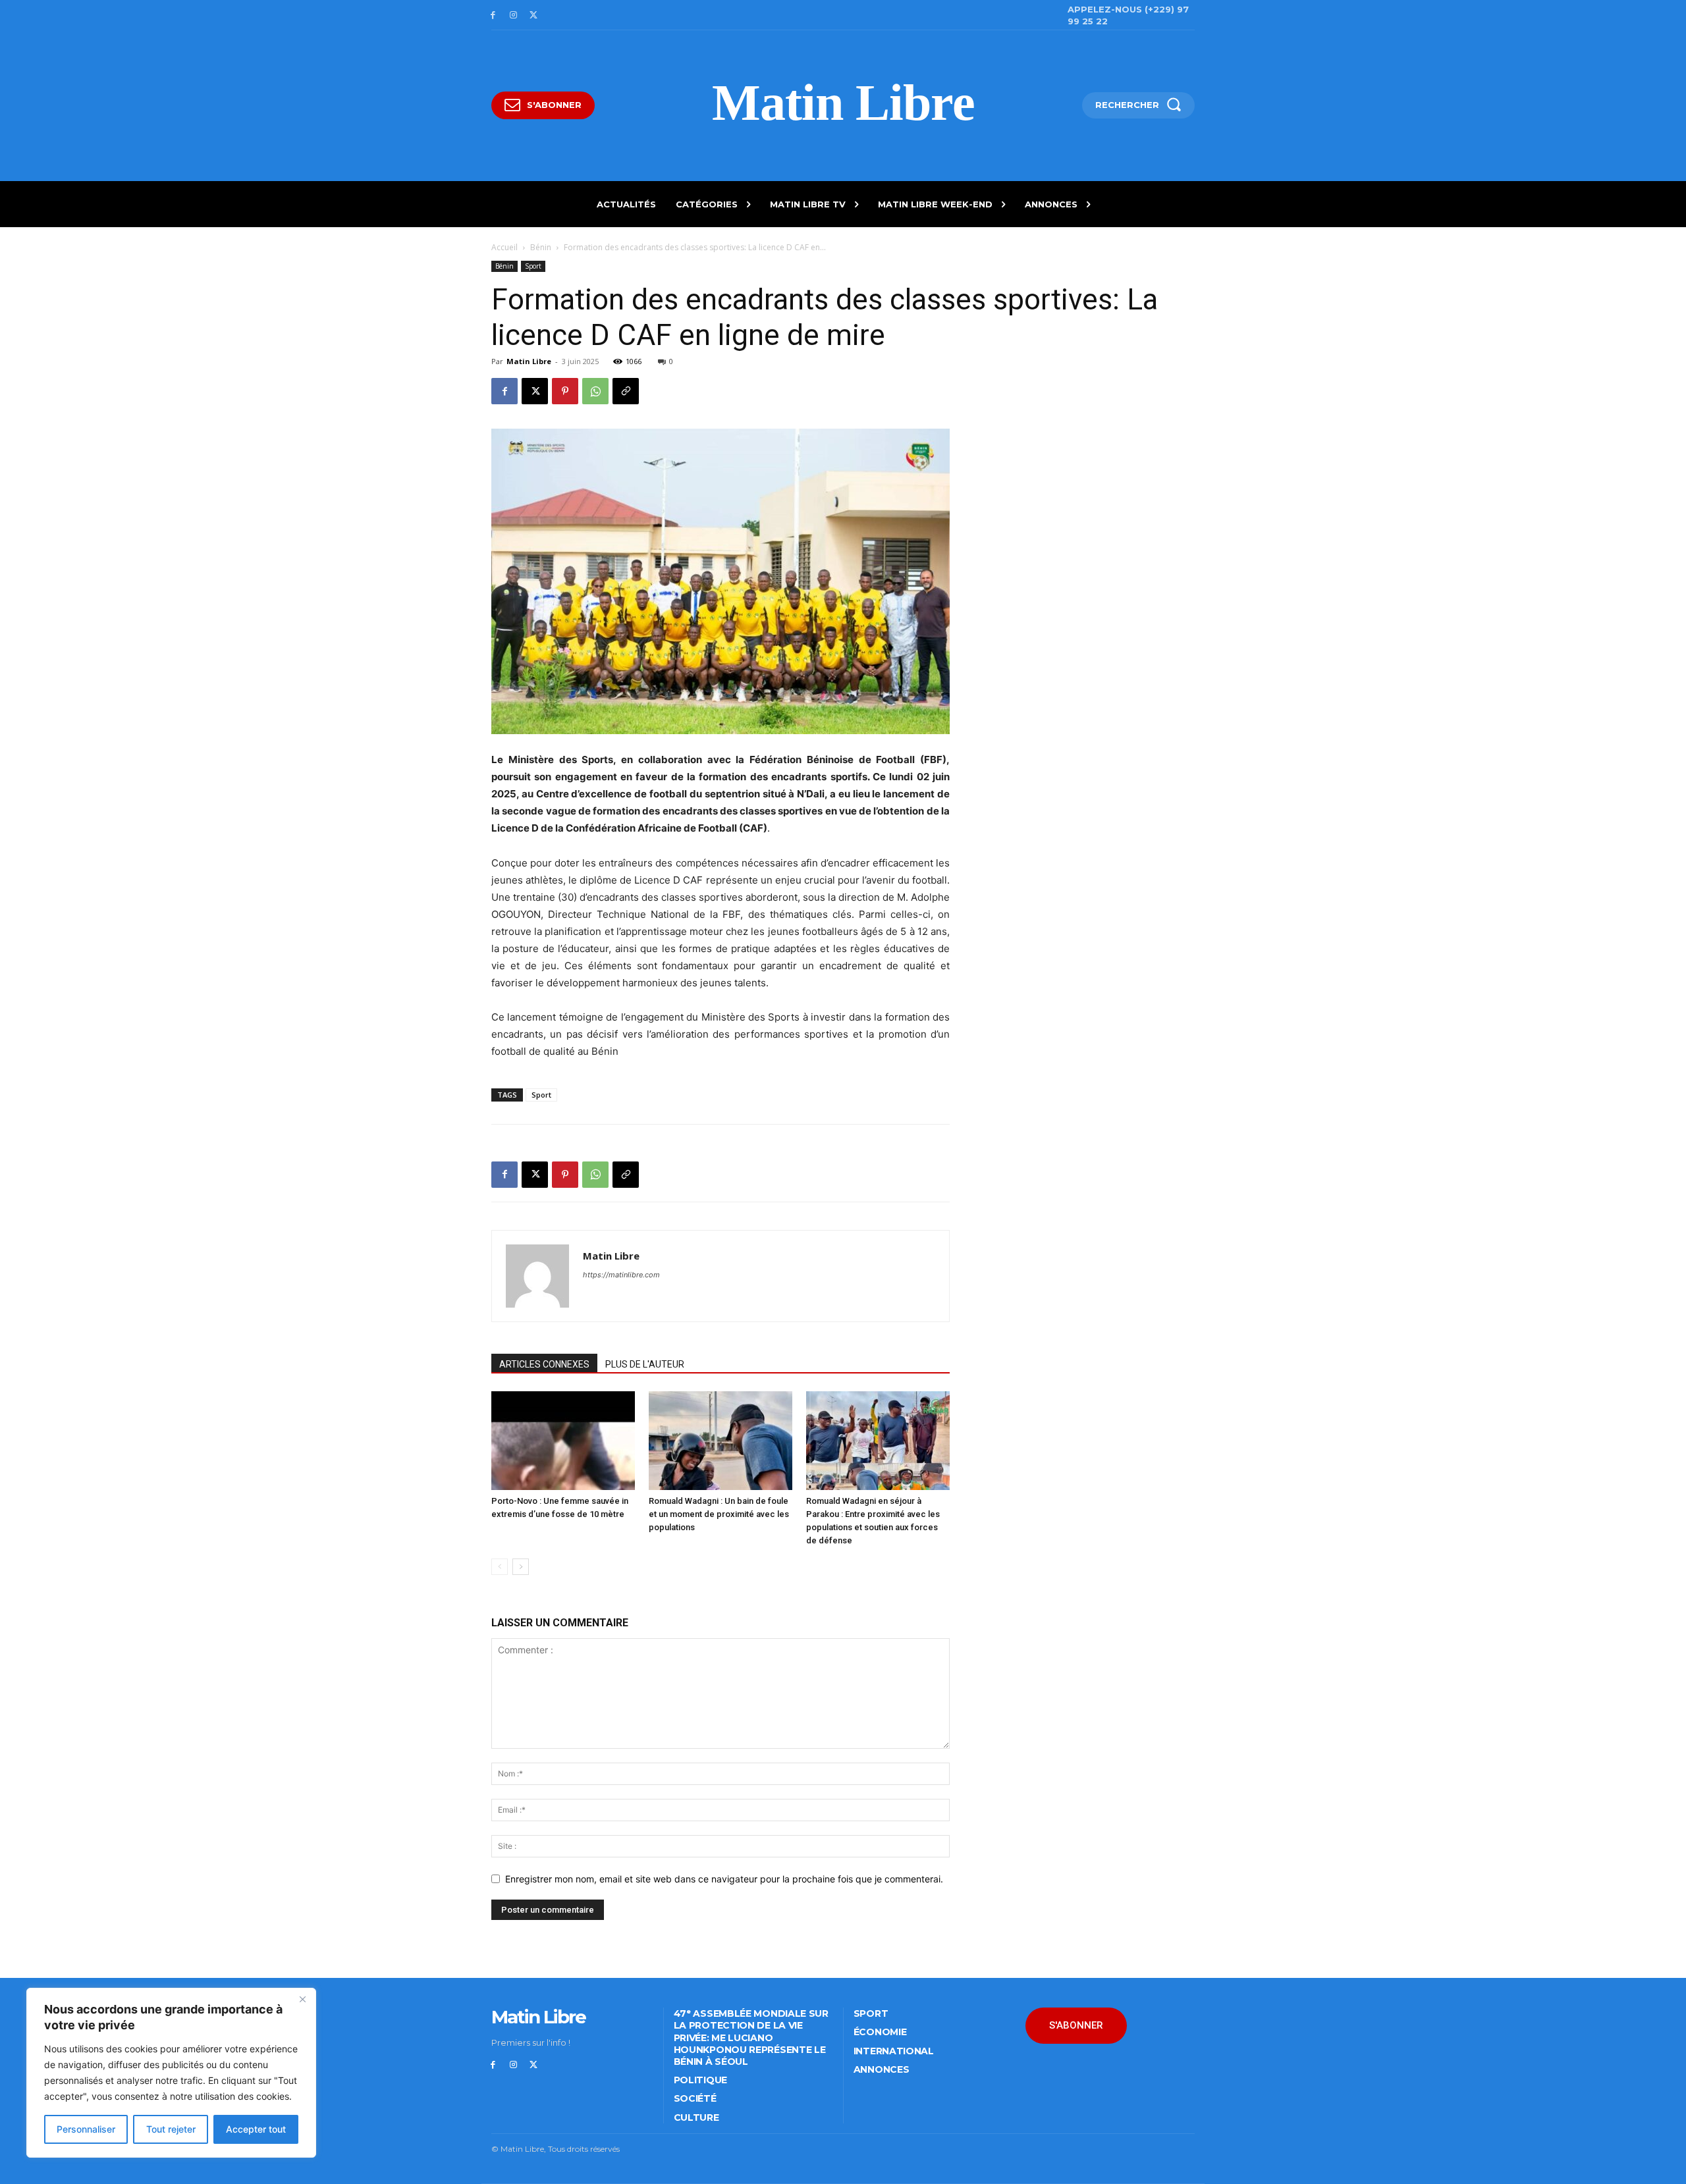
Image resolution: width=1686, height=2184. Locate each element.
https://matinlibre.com (621, 1275)
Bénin (541, 247)
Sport (533, 266)
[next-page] (521, 1567)
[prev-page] (500, 1567)
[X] (534, 15)
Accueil (504, 247)
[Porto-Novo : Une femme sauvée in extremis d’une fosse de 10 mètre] (563, 1441)
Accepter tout (256, 2129)
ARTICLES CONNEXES (544, 1364)
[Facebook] (493, 15)
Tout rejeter (171, 2129)
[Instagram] (513, 15)
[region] (171, 2073)
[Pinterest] (565, 391)
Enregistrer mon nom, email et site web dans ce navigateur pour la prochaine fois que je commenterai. (724, 1879)
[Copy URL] (626, 391)
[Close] (302, 1999)
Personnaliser (86, 2129)
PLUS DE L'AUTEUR (645, 1364)
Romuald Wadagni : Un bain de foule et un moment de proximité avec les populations (719, 1514)
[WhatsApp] (595, 391)
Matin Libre (529, 361)
